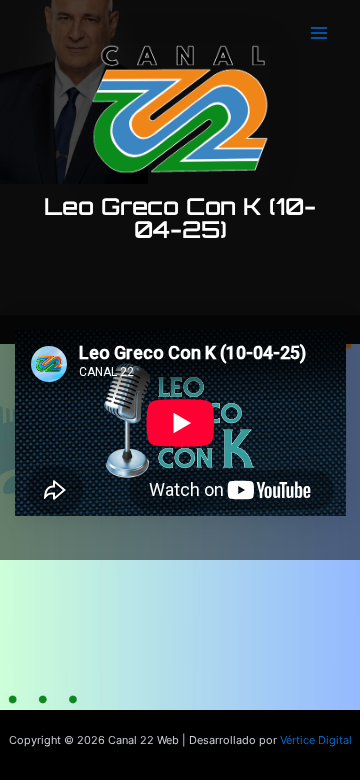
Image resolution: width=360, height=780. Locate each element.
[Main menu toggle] (319, 33)
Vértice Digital (316, 740)
